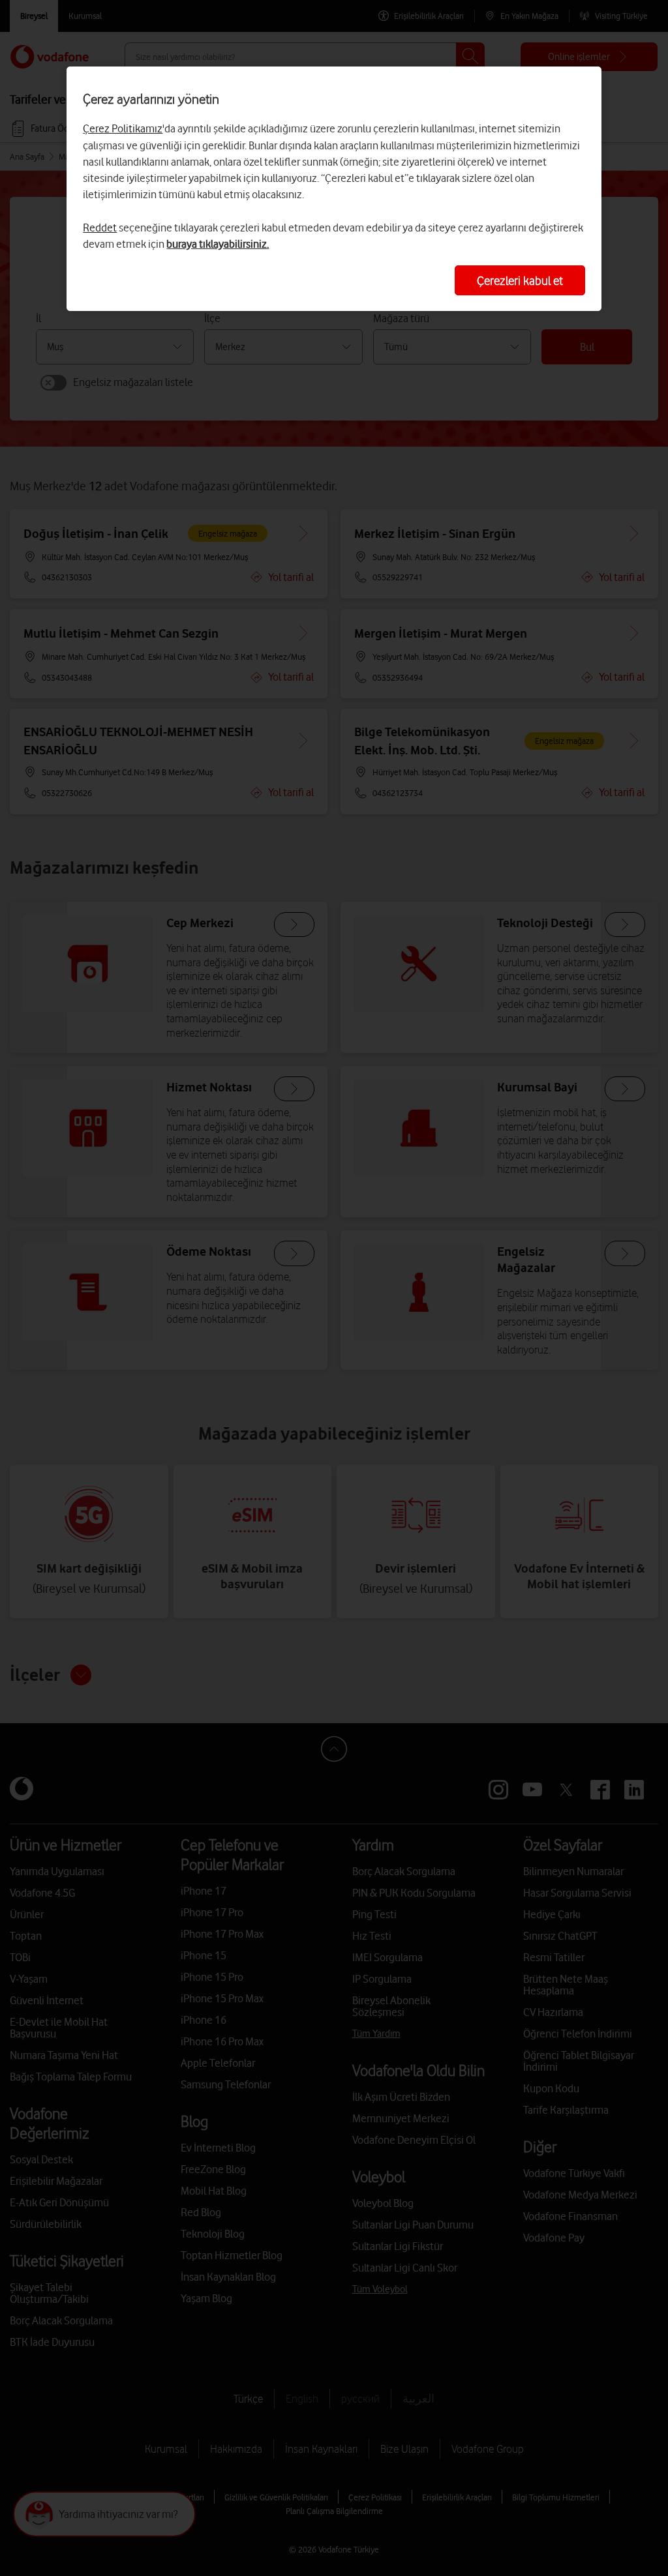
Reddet (100, 228)
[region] (334, 189)
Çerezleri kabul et (520, 280)
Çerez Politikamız (123, 128)
